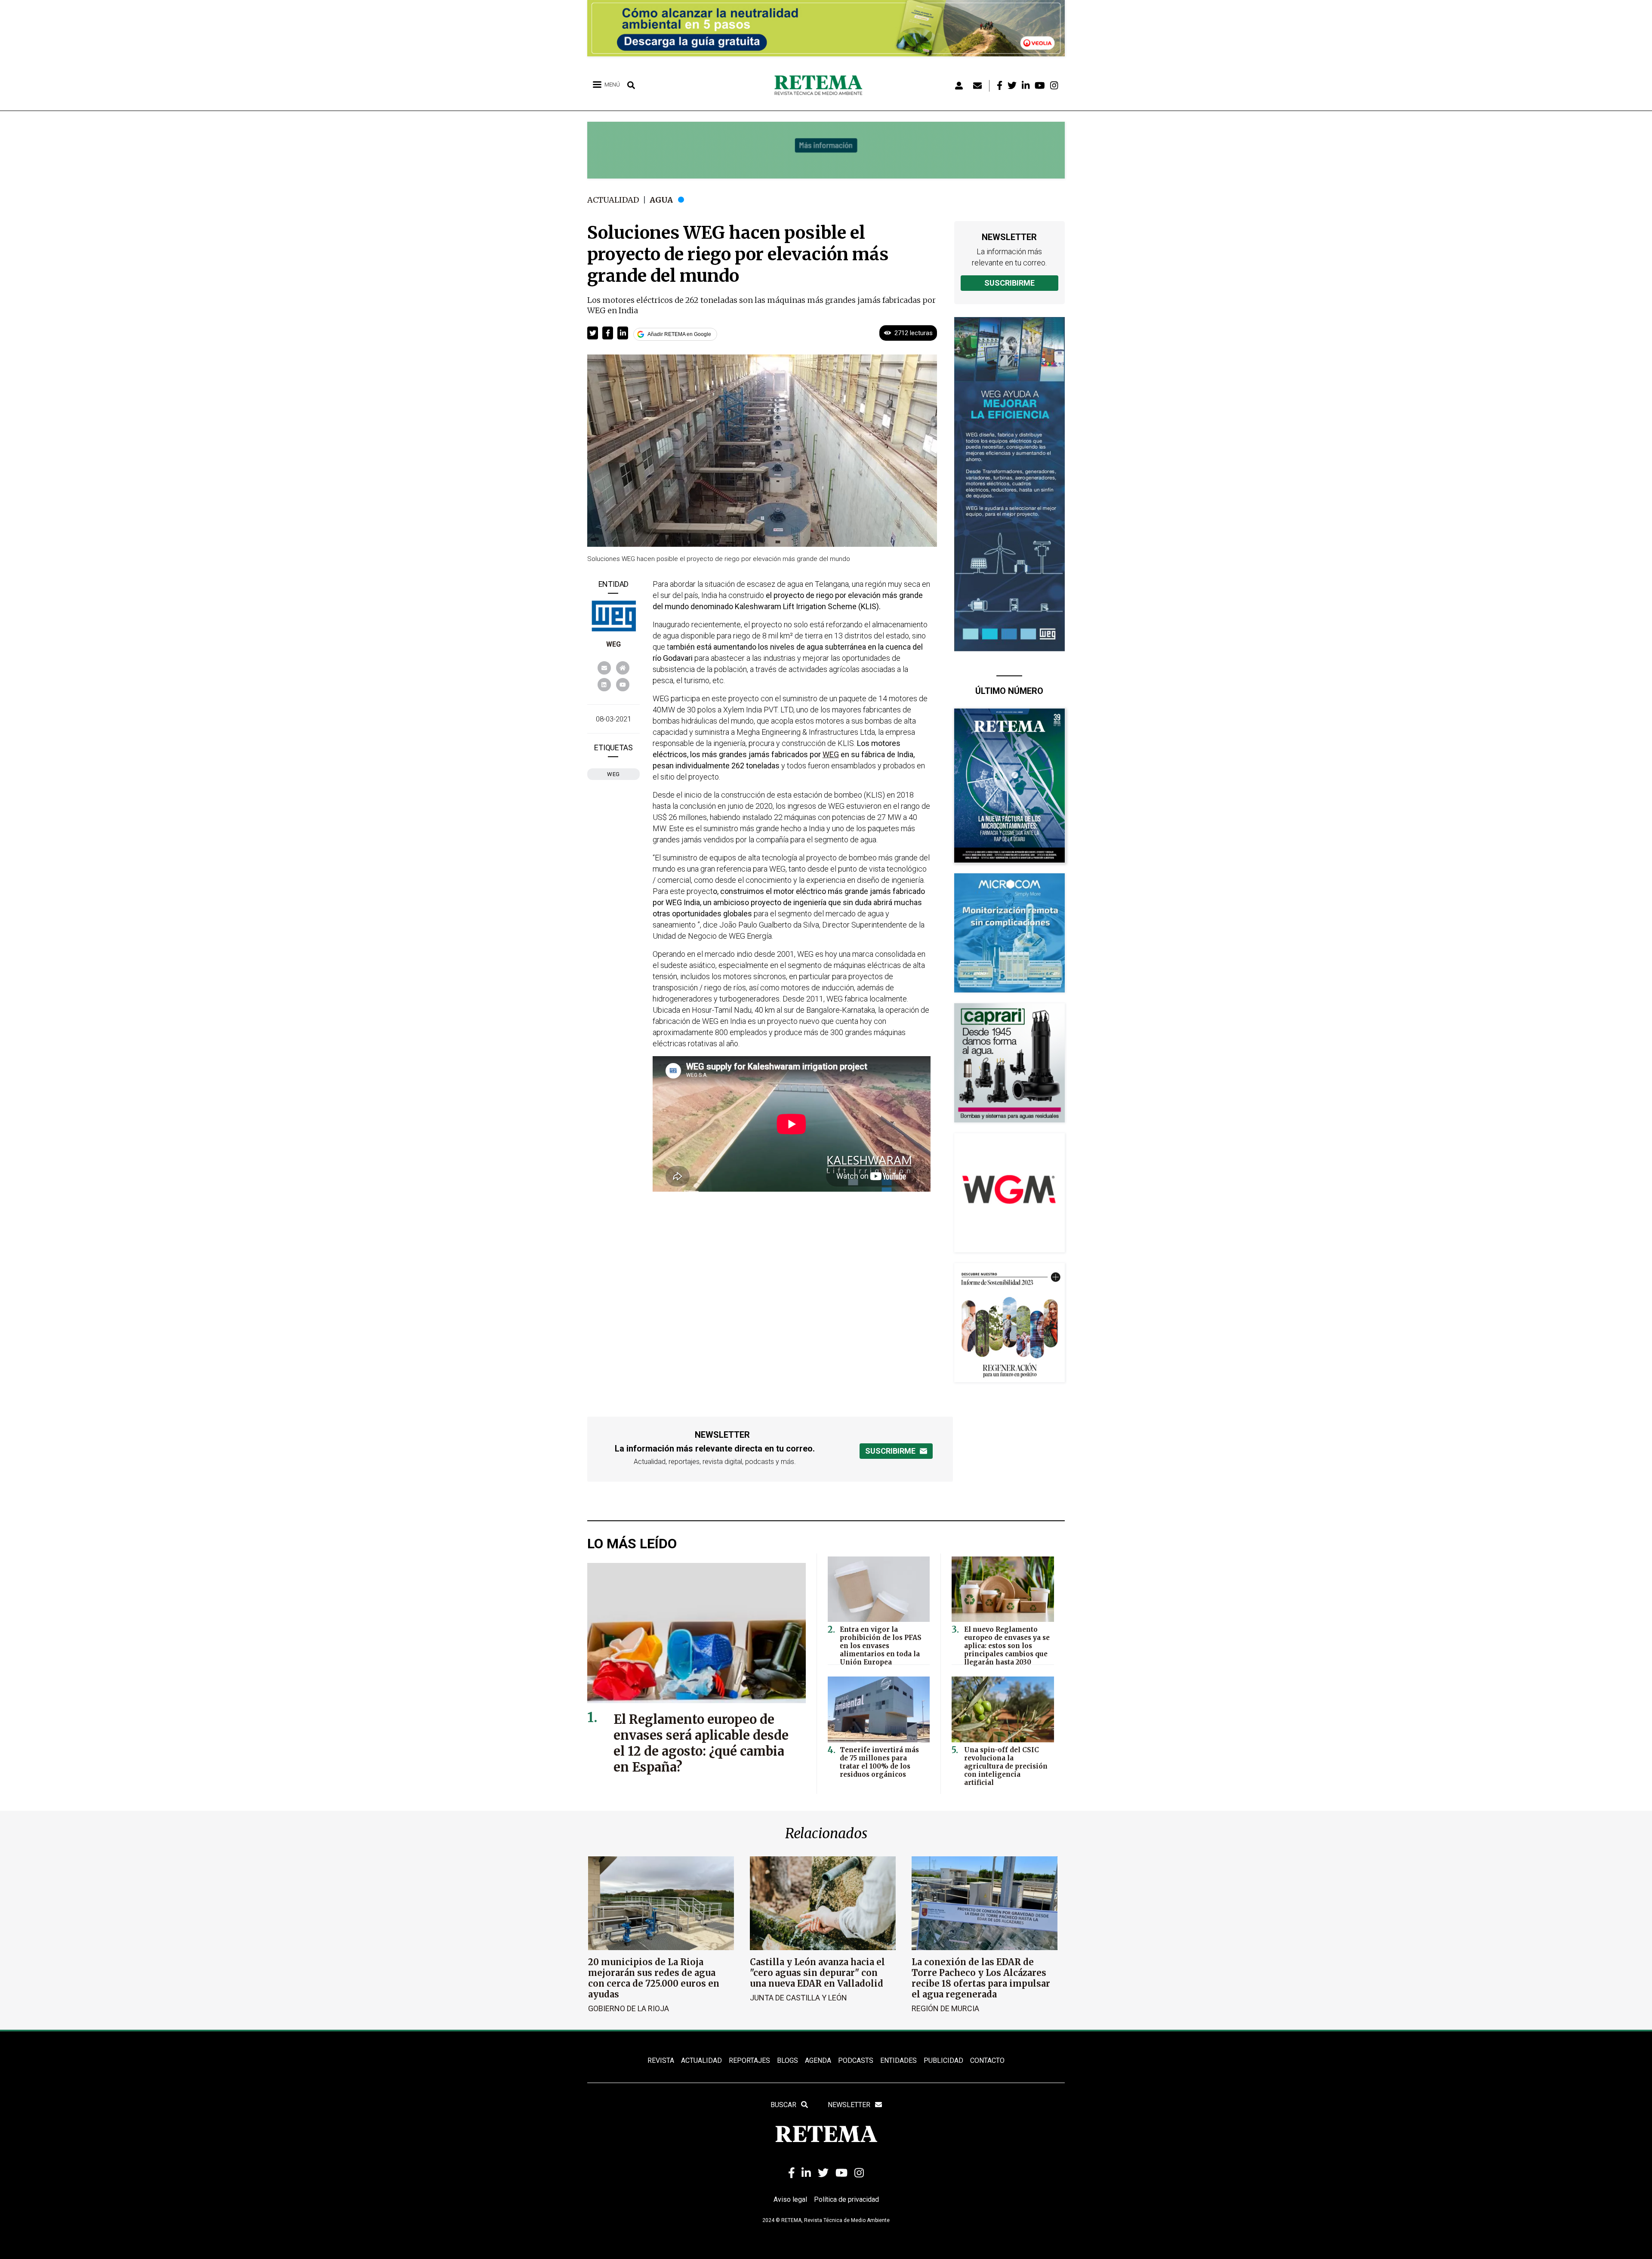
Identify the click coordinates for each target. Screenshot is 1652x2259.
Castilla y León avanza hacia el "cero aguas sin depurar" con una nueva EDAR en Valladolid (817, 1973)
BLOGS (787, 2060)
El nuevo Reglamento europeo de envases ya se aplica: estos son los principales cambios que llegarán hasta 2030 (1007, 1646)
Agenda (818, 2060)
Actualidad (613, 200)
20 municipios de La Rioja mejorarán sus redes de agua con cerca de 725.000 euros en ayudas (654, 1978)
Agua (661, 200)
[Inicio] (821, 86)
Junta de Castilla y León (798, 1998)
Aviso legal (790, 2199)
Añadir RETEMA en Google (679, 334)
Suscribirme (1009, 283)
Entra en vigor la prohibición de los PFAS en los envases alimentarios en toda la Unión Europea (881, 1646)
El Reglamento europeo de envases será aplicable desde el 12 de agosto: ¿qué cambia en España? (701, 1743)
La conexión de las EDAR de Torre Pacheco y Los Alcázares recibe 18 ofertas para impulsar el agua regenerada (981, 1978)
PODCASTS (856, 2060)
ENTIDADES (898, 2060)
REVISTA (661, 2060)
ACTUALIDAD (701, 2060)
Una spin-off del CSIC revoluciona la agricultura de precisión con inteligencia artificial (1006, 1766)
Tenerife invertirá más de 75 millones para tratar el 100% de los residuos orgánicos (879, 1762)
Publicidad (943, 2060)
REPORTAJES (749, 2060)
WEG (613, 644)
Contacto (987, 2060)
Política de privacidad (846, 2199)
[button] (593, 333)
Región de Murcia (945, 2008)
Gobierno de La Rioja (629, 2008)
